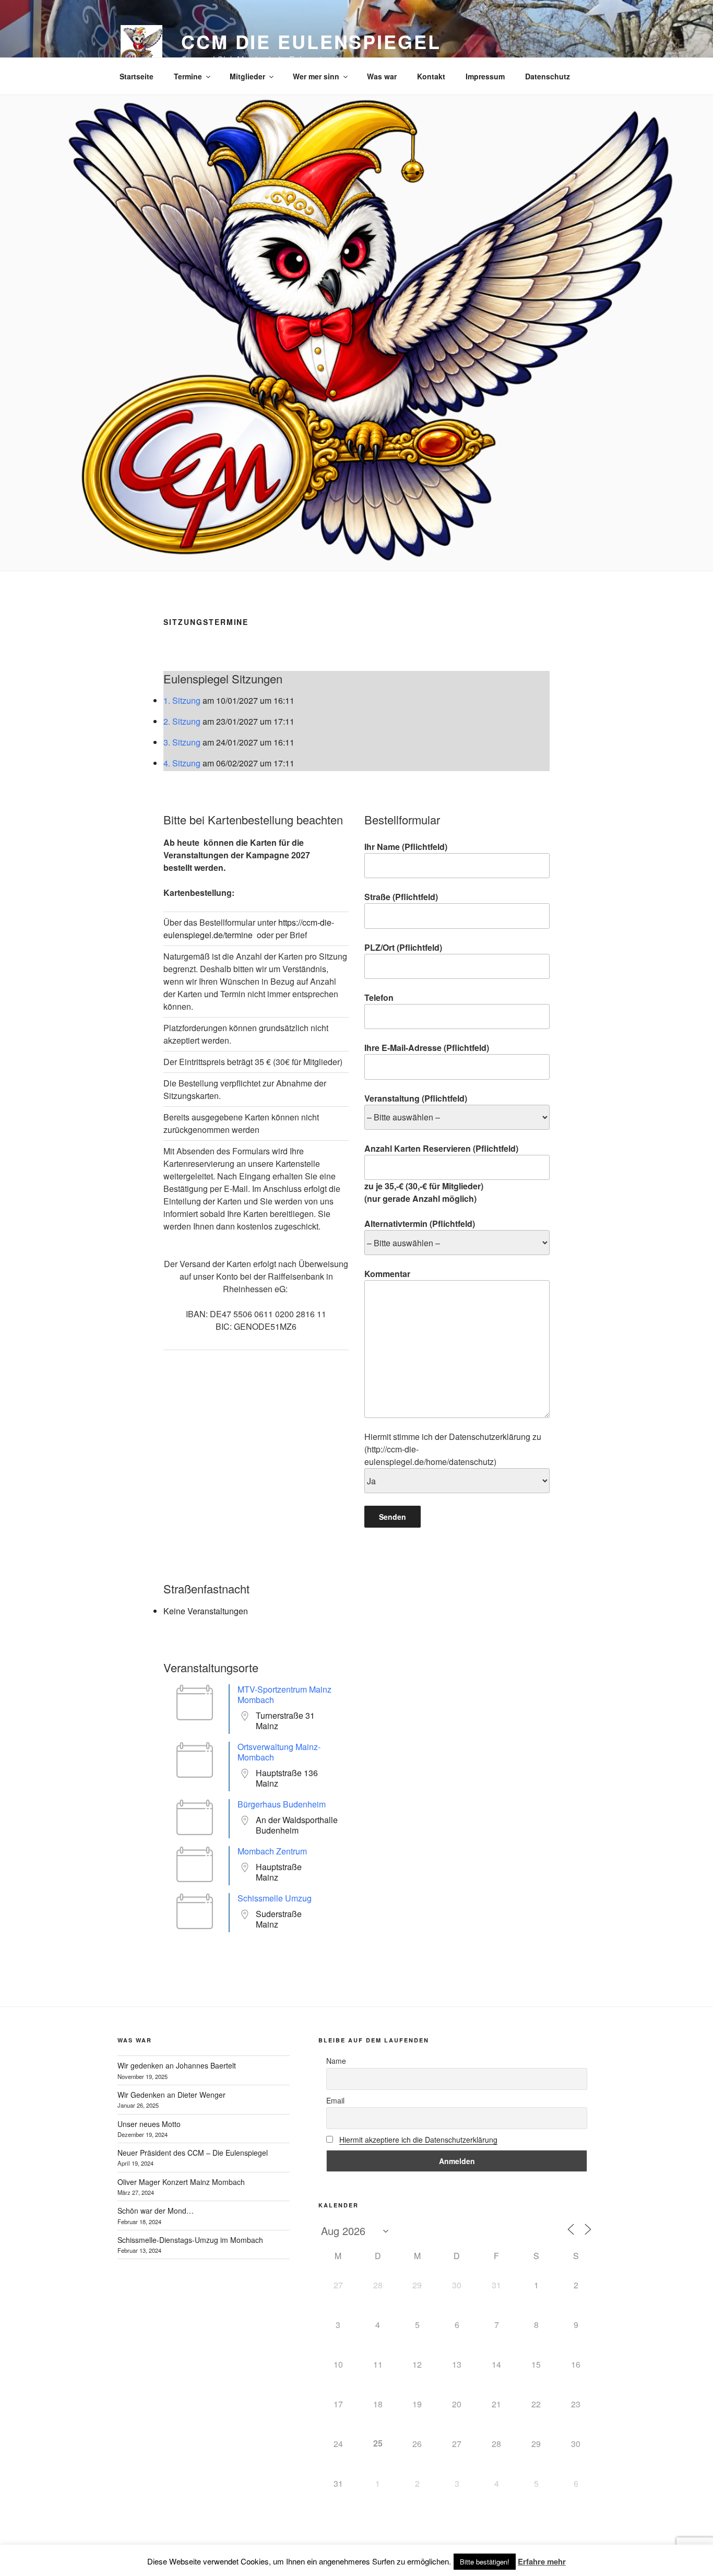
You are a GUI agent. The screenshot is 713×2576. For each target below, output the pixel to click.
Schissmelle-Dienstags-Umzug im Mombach (190, 2240)
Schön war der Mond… (156, 2211)
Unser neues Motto (149, 2124)
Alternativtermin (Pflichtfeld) (420, 1224)
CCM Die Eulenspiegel (311, 41)
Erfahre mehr (542, 2561)
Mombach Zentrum (272, 1851)
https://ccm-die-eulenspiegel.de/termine (249, 929)
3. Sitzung (182, 742)
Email (335, 2100)
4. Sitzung (182, 763)
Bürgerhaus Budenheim (282, 1804)
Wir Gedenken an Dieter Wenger (171, 2095)
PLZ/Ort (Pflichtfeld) (403, 947)
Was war (382, 76)
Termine (188, 76)
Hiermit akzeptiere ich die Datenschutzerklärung (418, 2140)
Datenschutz (548, 76)
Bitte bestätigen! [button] (485, 2562)
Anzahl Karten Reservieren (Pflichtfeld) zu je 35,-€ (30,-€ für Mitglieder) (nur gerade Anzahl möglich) (441, 1173)
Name (336, 2061)
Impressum (485, 76)
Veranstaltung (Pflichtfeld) (416, 1098)
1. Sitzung (182, 700)
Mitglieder (247, 76)
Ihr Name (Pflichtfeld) (406, 847)
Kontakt (431, 76)
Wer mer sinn (316, 76)
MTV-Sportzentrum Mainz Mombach (284, 1694)
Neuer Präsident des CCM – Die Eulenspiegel (193, 2153)
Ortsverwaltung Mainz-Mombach (279, 1752)
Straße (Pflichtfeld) (401, 897)
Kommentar (387, 1274)
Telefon (379, 997)
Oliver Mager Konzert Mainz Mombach (181, 2182)
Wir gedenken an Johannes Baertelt (177, 2065)
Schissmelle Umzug (275, 1898)
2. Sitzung (182, 721)
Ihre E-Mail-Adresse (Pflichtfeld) (427, 1048)
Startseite (136, 76)
